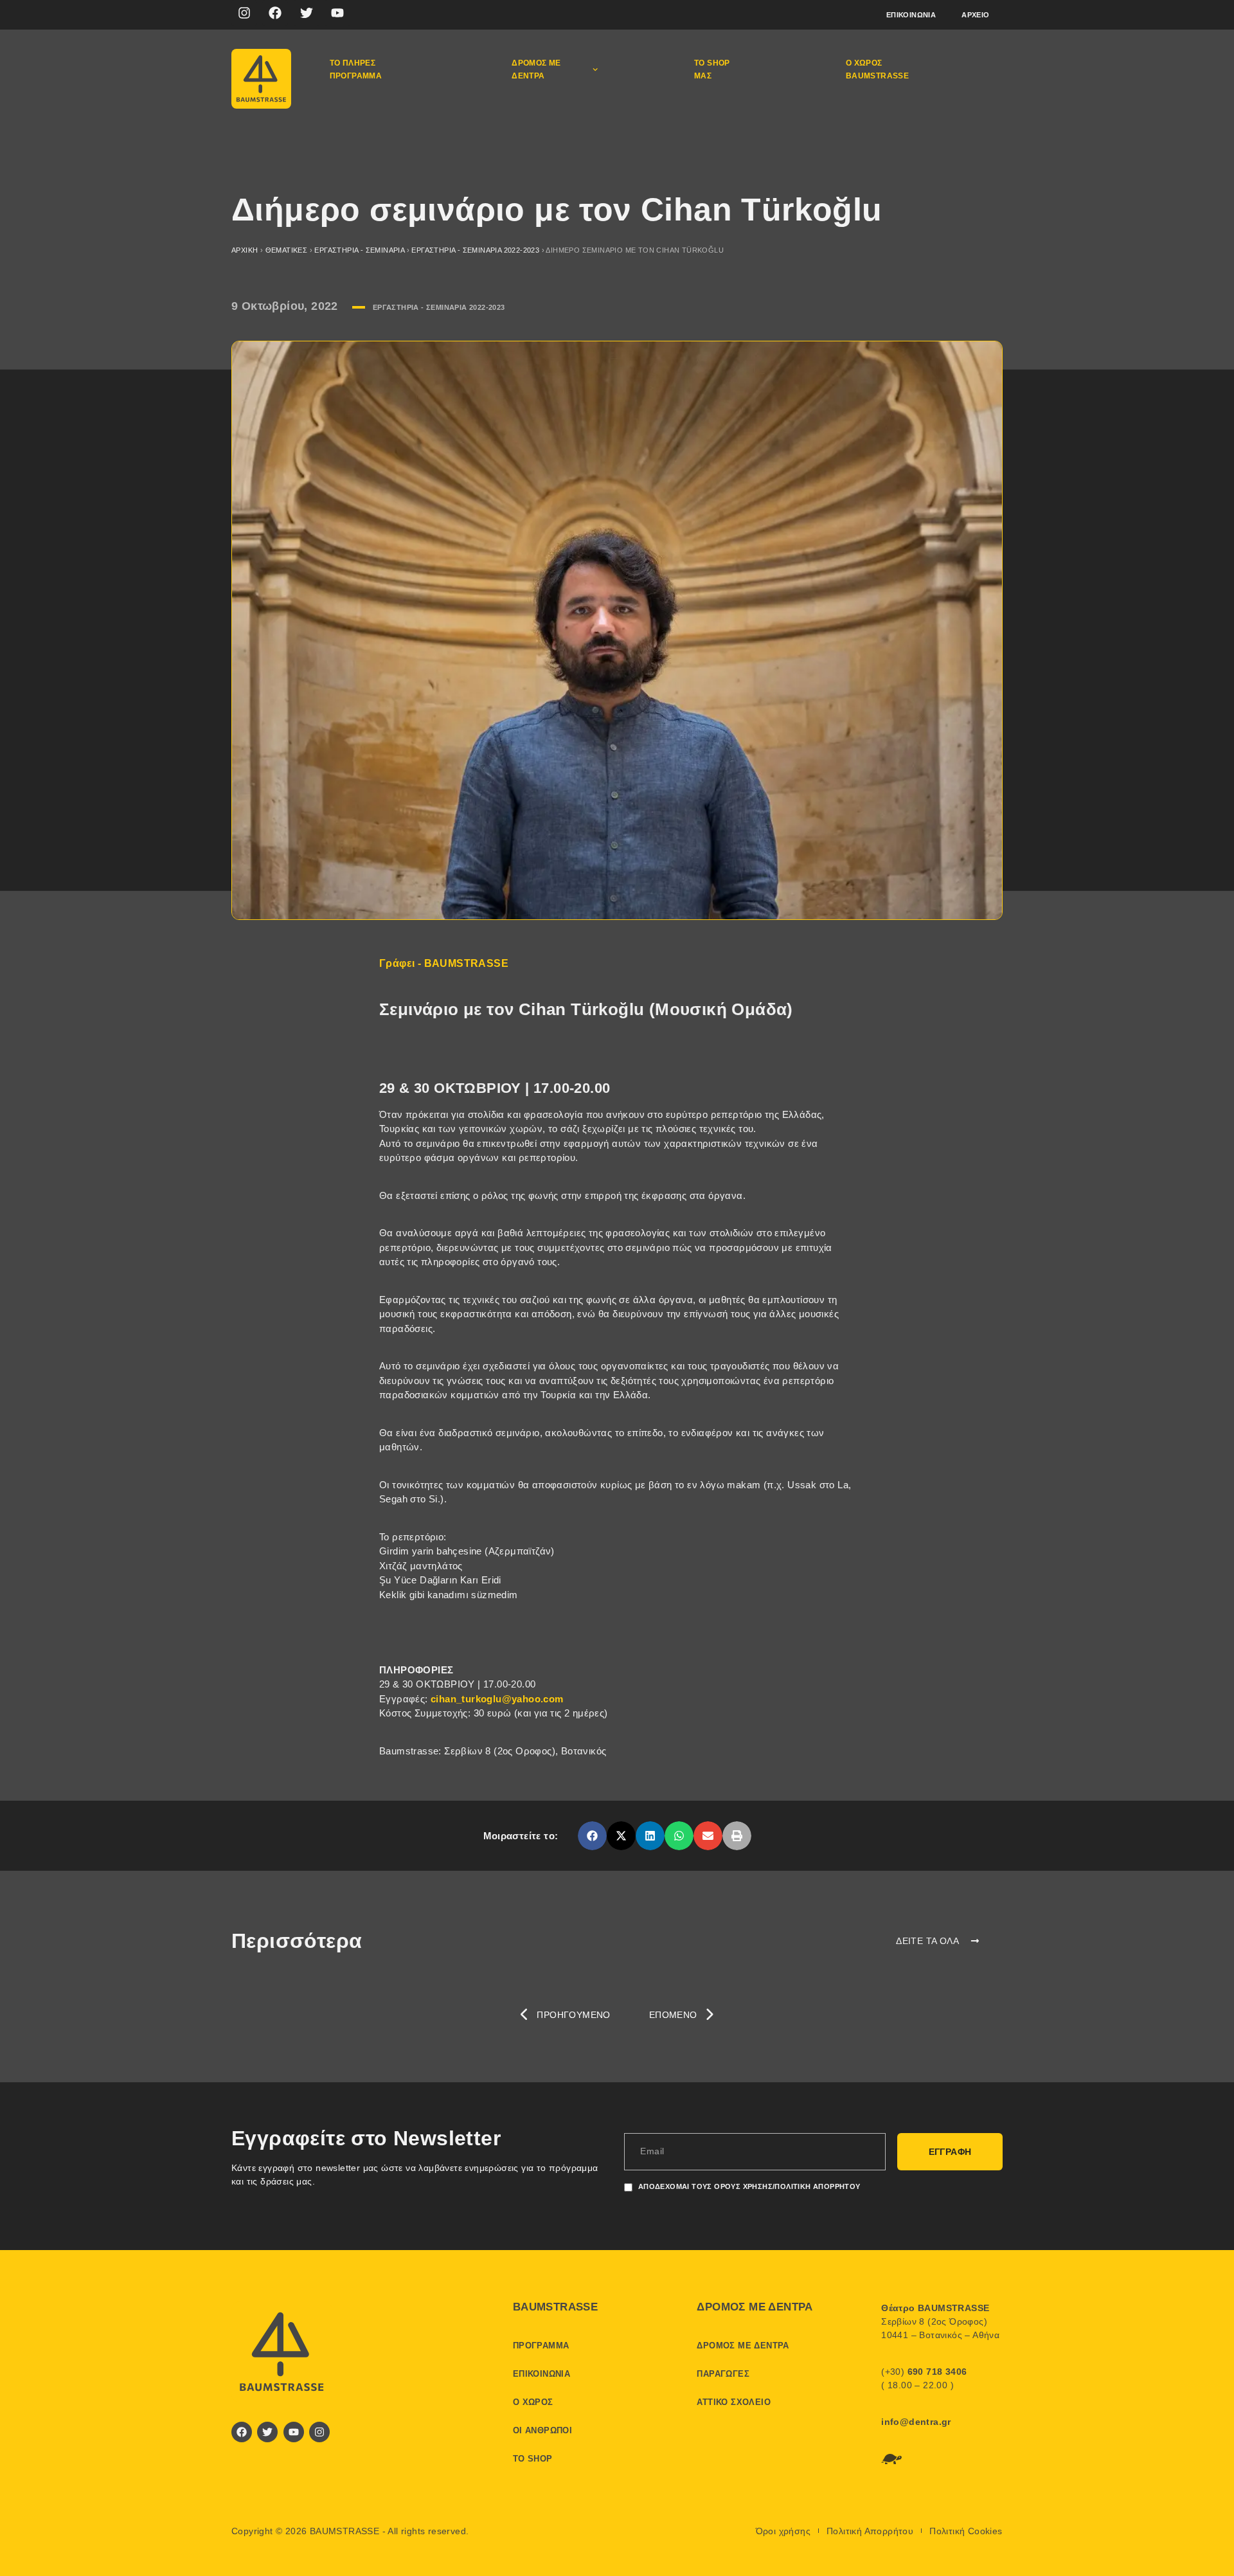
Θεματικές (287, 250)
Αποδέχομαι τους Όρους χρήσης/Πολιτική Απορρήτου (749, 2186)
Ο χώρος (533, 2402)
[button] (592, 1836)
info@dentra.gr (916, 2422)
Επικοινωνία (911, 15)
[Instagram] (244, 13)
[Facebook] (275, 13)
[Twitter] (307, 13)
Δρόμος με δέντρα (536, 69)
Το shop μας (712, 69)
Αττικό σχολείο (734, 2402)
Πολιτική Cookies (966, 2531)
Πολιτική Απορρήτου (870, 2531)
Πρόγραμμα (541, 2346)
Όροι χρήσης (783, 2531)
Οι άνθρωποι (542, 2430)
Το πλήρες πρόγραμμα (356, 69)
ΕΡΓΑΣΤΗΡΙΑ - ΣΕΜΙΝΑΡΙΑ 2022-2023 (475, 250)
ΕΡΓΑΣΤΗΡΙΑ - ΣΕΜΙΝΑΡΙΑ (359, 250)
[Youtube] (337, 13)
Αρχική (245, 250)
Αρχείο (975, 15)
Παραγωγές (723, 2374)
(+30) (924, 2372)
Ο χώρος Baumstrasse (877, 69)
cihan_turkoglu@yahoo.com (497, 1699)
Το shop (533, 2459)
